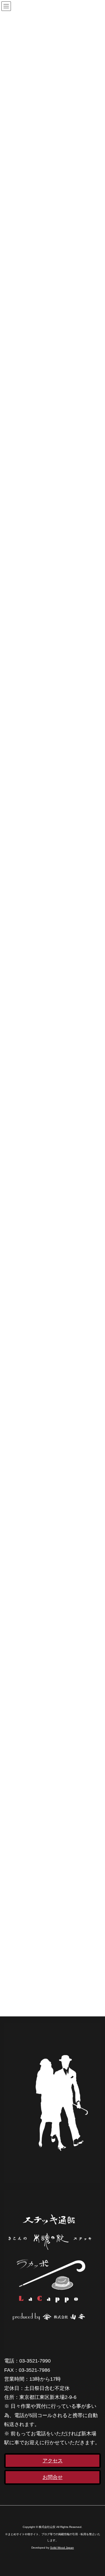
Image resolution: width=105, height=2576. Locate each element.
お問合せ (53, 2477)
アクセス (53, 2461)
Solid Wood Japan (62, 2548)
